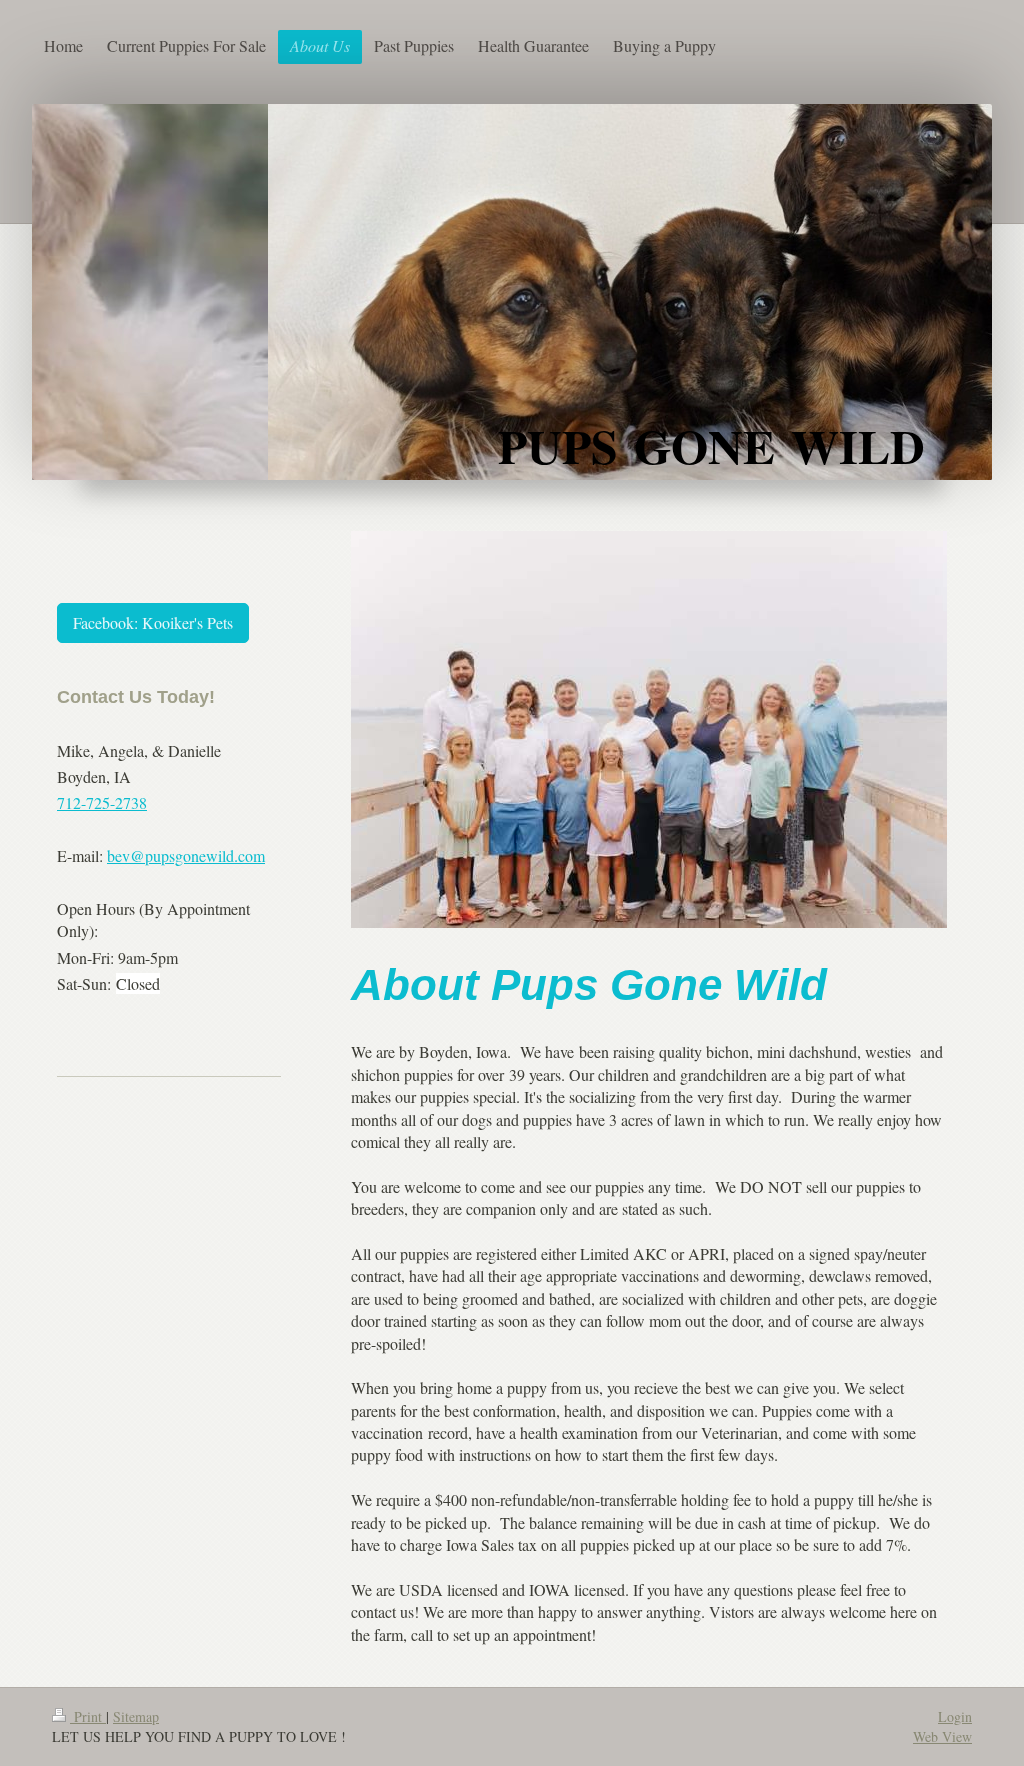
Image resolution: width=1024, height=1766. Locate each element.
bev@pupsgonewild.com (186, 855)
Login (955, 1716)
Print (88, 1716)
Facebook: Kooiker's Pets (153, 622)
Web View (942, 1736)
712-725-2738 (102, 802)
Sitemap (136, 1716)
